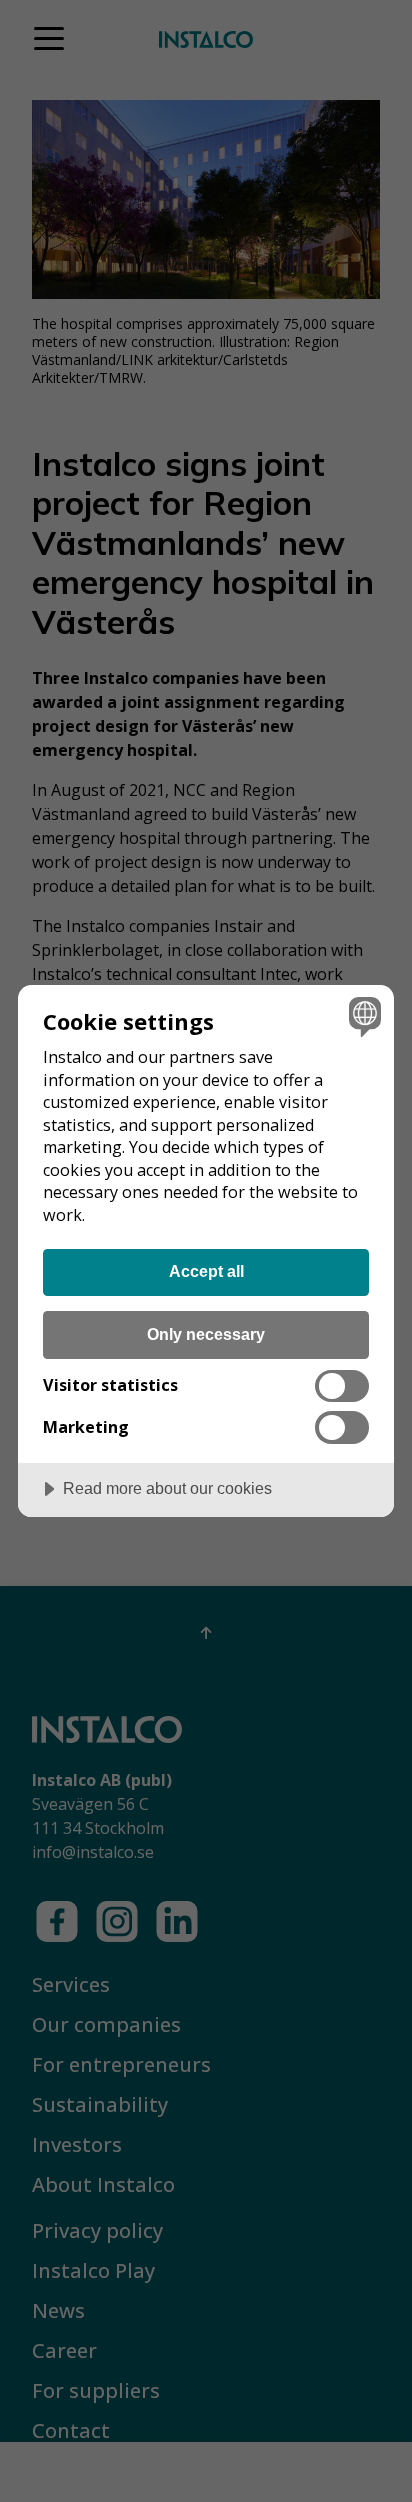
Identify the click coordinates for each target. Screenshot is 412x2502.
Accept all (206, 1271)
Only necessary (206, 1334)
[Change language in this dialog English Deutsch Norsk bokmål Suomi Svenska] (362, 1016)
